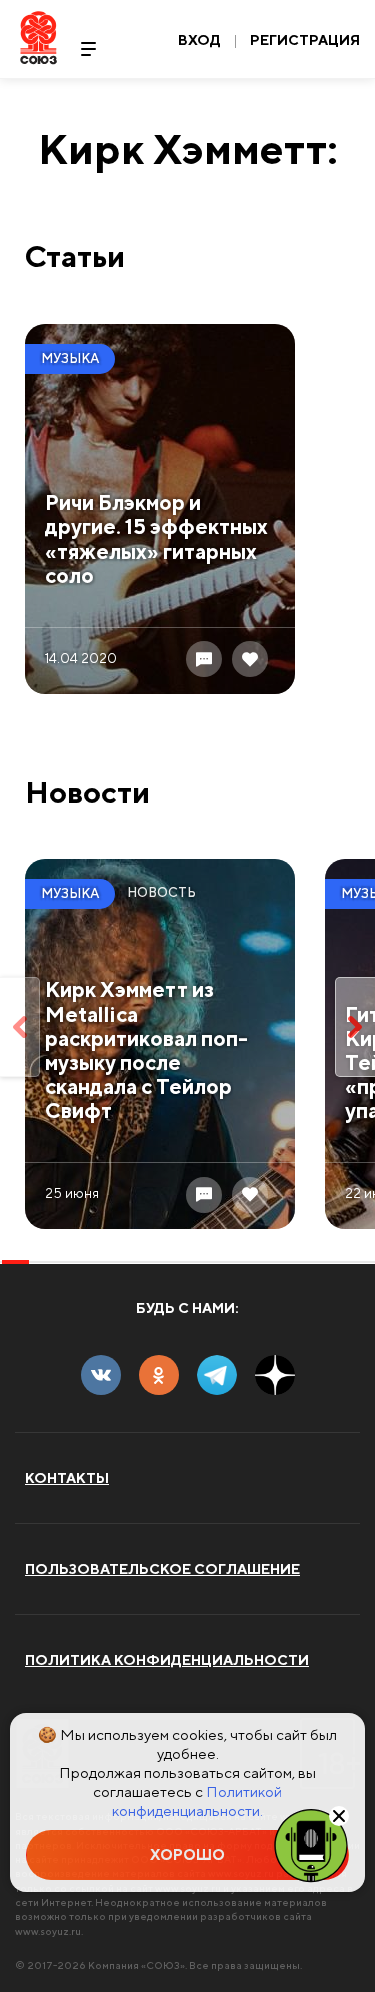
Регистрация (305, 40)
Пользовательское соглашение (162, 1569)
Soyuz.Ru (38, 37)
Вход (199, 40)
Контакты (67, 1478)
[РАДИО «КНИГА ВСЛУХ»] (311, 1844)
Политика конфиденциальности (167, 1660)
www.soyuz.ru (48, 1931)
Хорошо (187, 1854)
